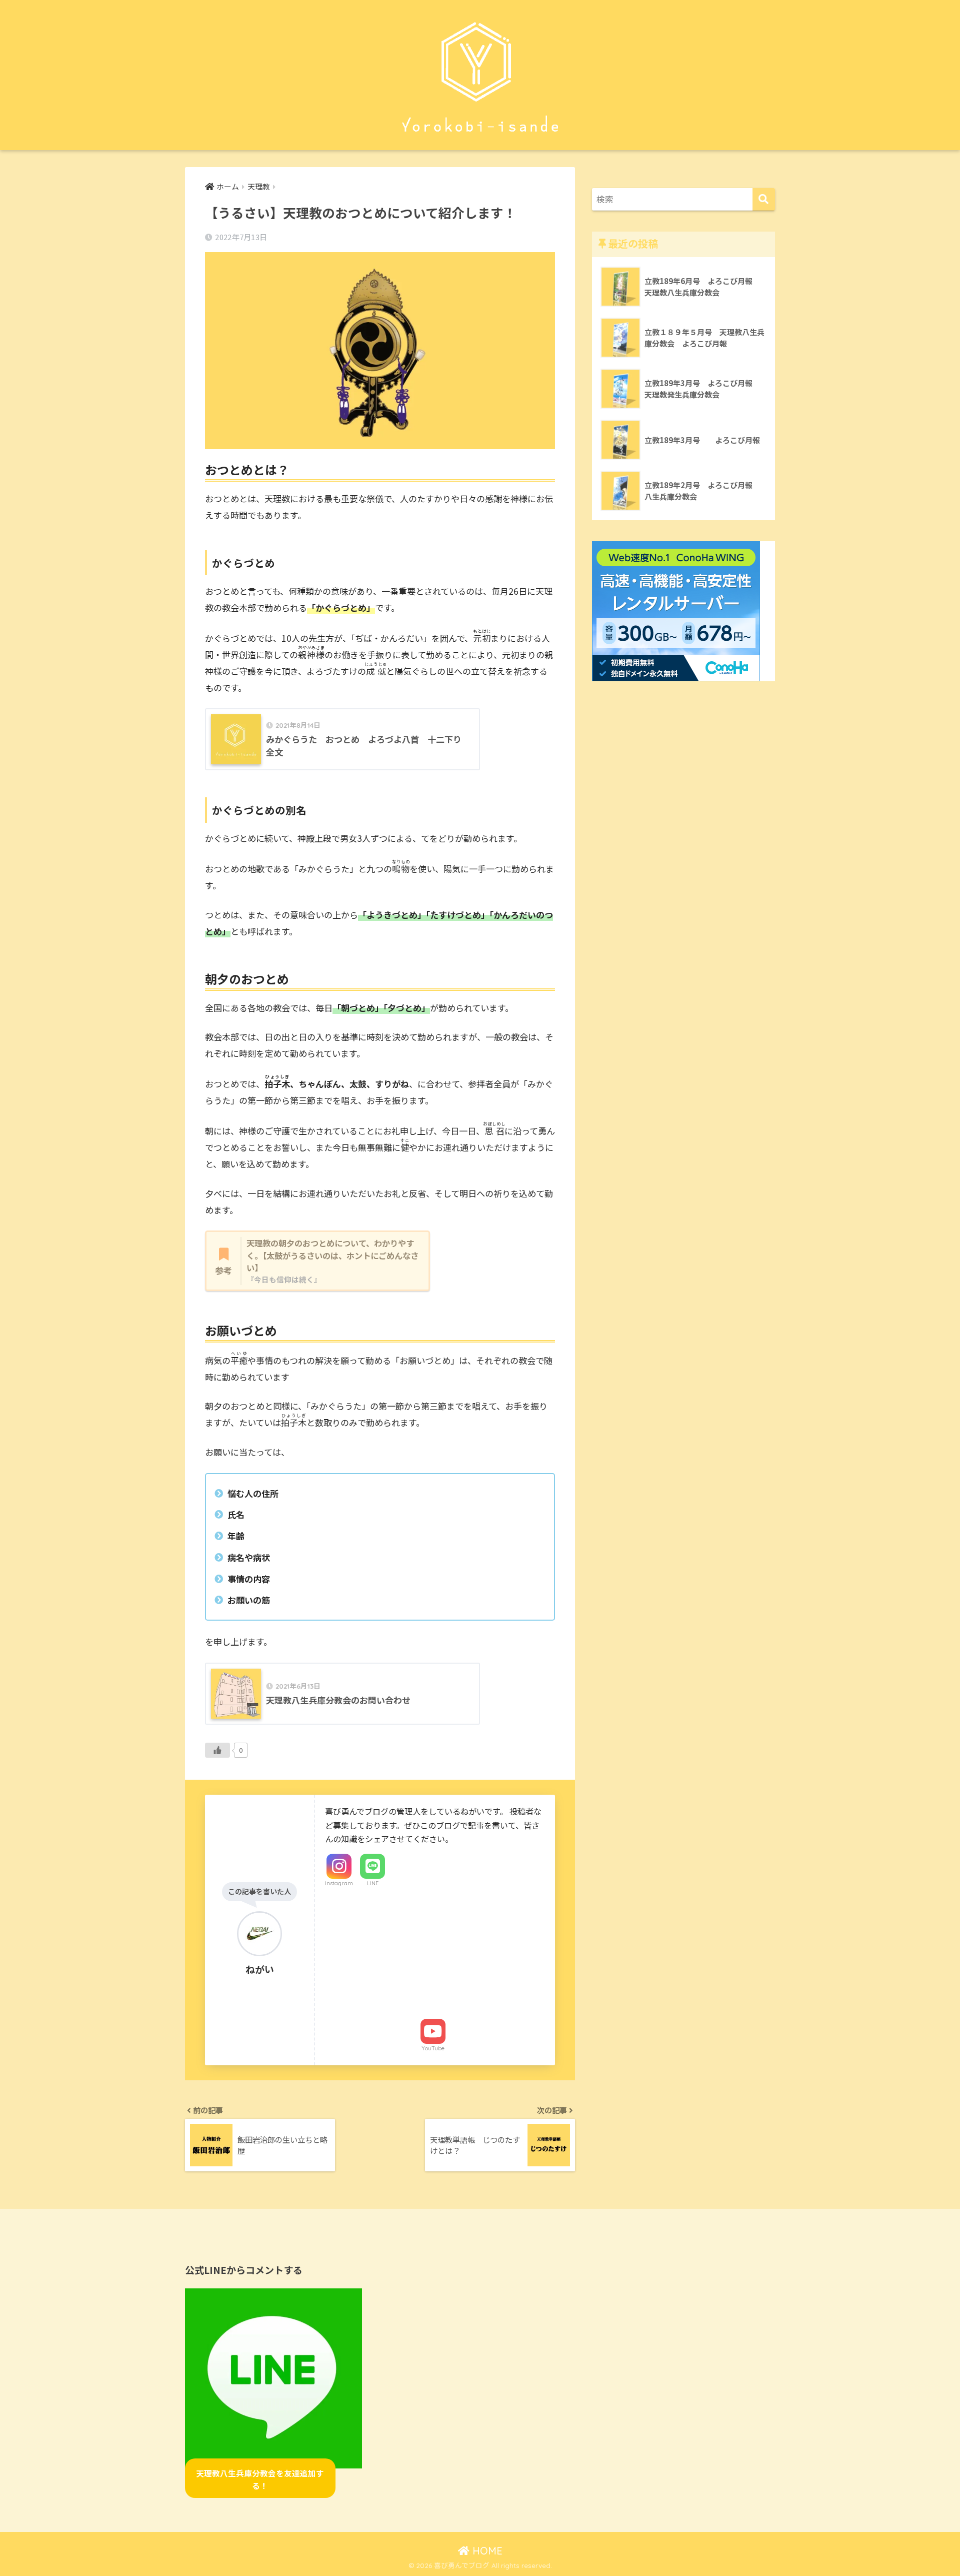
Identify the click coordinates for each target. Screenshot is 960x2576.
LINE (373, 1883)
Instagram (339, 1883)
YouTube (433, 2048)
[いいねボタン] (217, 1750)
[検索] (764, 199)
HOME (486, 2551)
